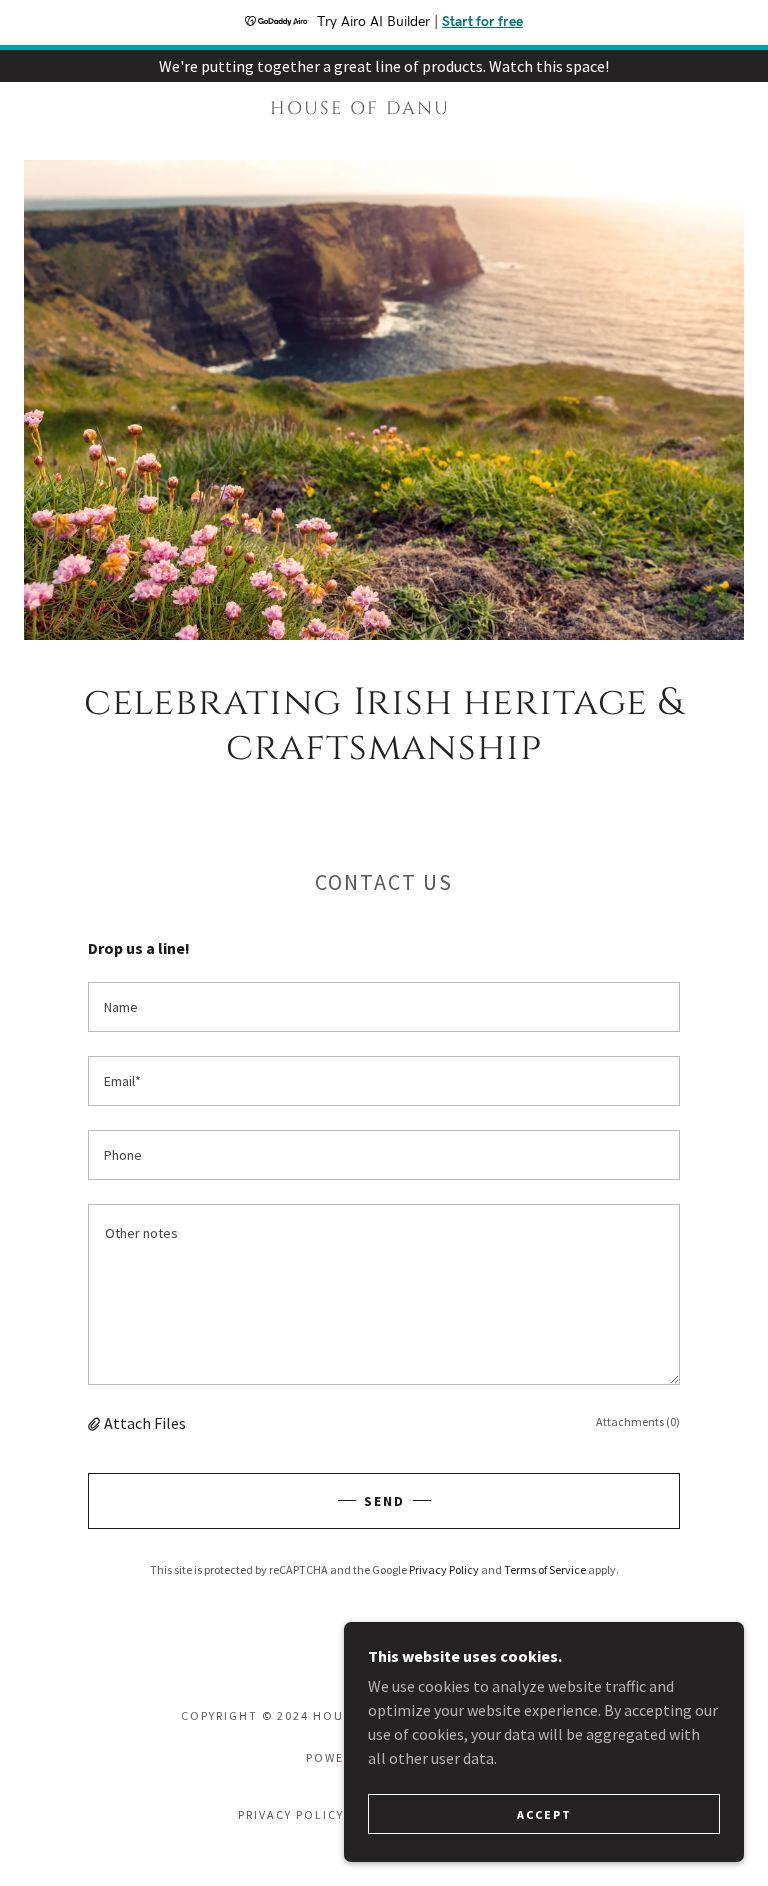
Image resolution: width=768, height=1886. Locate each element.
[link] (360, 108)
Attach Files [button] (145, 1423)
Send (384, 1501)
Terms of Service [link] (545, 1569)
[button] (96, 1423)
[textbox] (384, 1007)
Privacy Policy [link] (444, 1569)
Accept (544, 1814)
